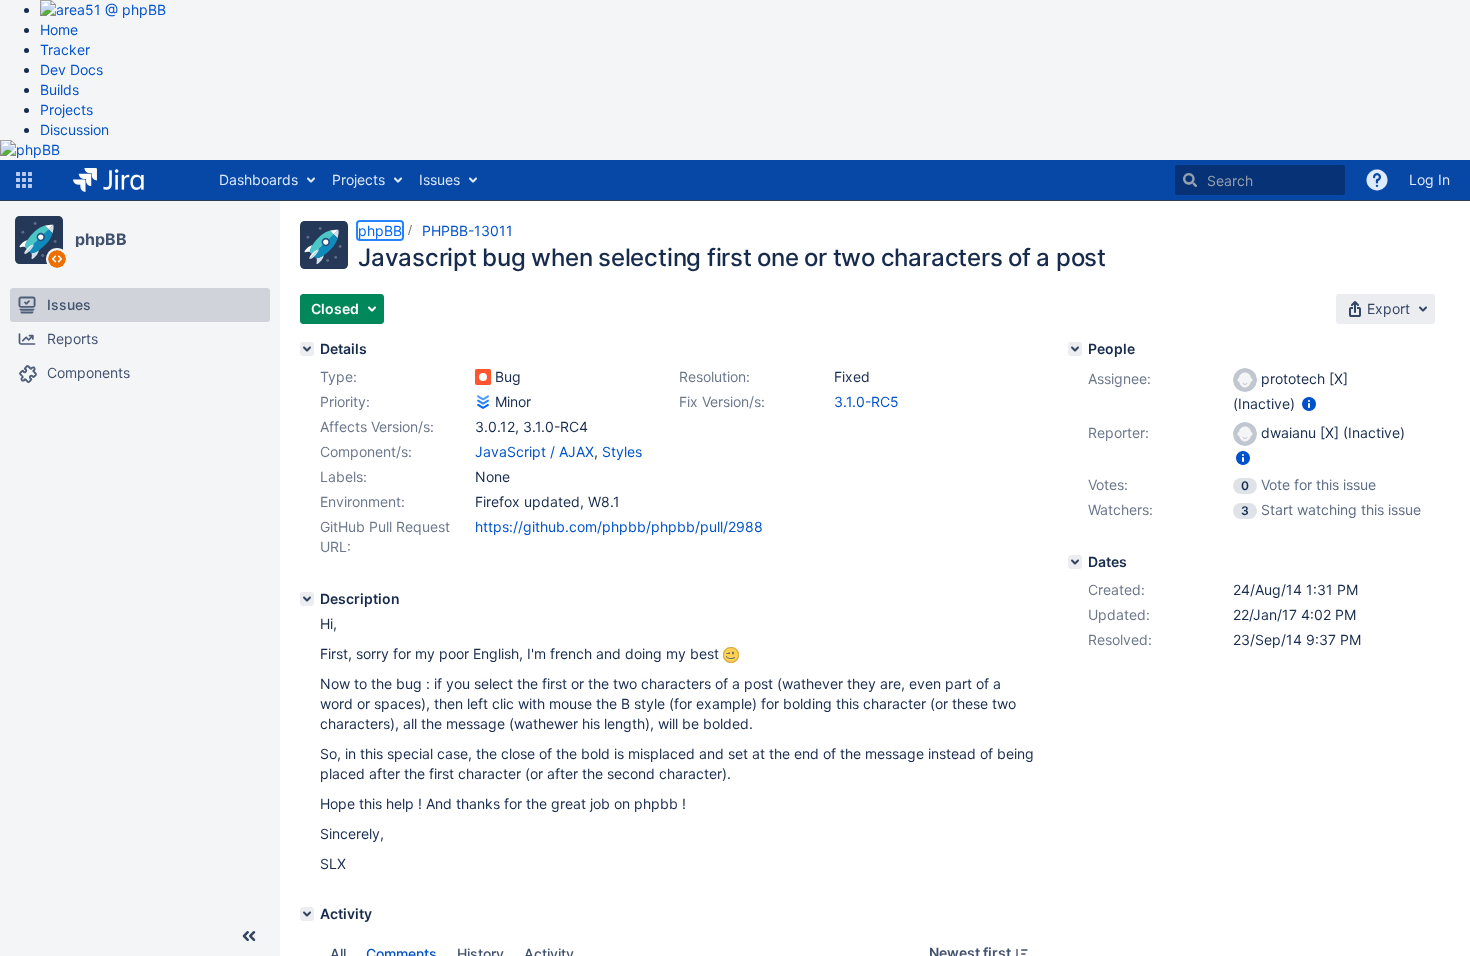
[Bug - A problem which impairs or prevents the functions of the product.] (483, 377)
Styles (622, 451)
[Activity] (307, 914)
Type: (338, 376)
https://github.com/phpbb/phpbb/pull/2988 (619, 526)
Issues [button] (439, 179)
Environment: (362, 501)
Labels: (343, 476)
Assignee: (1119, 378)
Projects (66, 109)
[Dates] (1075, 562)
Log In (1429, 179)
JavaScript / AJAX (534, 451)
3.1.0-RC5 (866, 401)
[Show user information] (1309, 403)
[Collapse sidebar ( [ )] (249, 936)
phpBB (101, 239)
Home (59, 29)
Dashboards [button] (258, 179)
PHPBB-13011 (467, 230)
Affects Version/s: (377, 426)
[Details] (307, 349)
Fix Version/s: (722, 401)
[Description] (307, 599)
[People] (1075, 349)
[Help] (1377, 180)
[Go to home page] (123, 180)
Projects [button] (358, 179)
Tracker (65, 49)
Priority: (345, 401)
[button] (24, 180)
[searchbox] (1260, 180)
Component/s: (366, 451)
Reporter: (1118, 432)
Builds (59, 89)
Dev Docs (71, 69)
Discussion (74, 129)
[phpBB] (39, 240)
